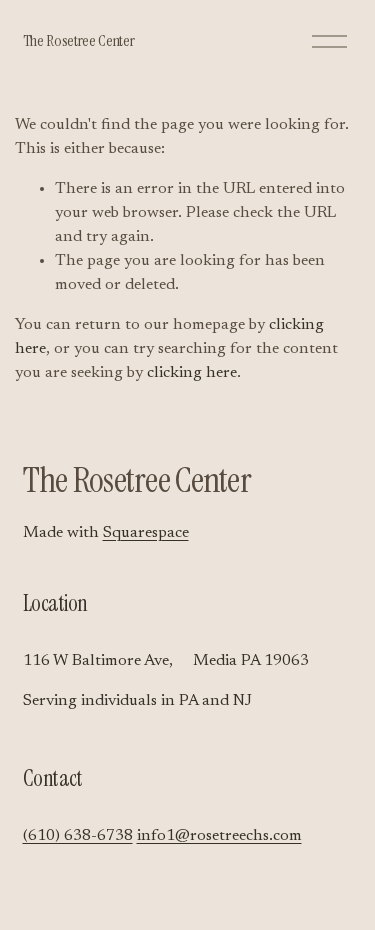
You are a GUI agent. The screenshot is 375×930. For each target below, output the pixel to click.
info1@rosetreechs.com (219, 836)
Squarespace (146, 533)
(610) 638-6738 (78, 836)
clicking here (192, 373)
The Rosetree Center (79, 40)
